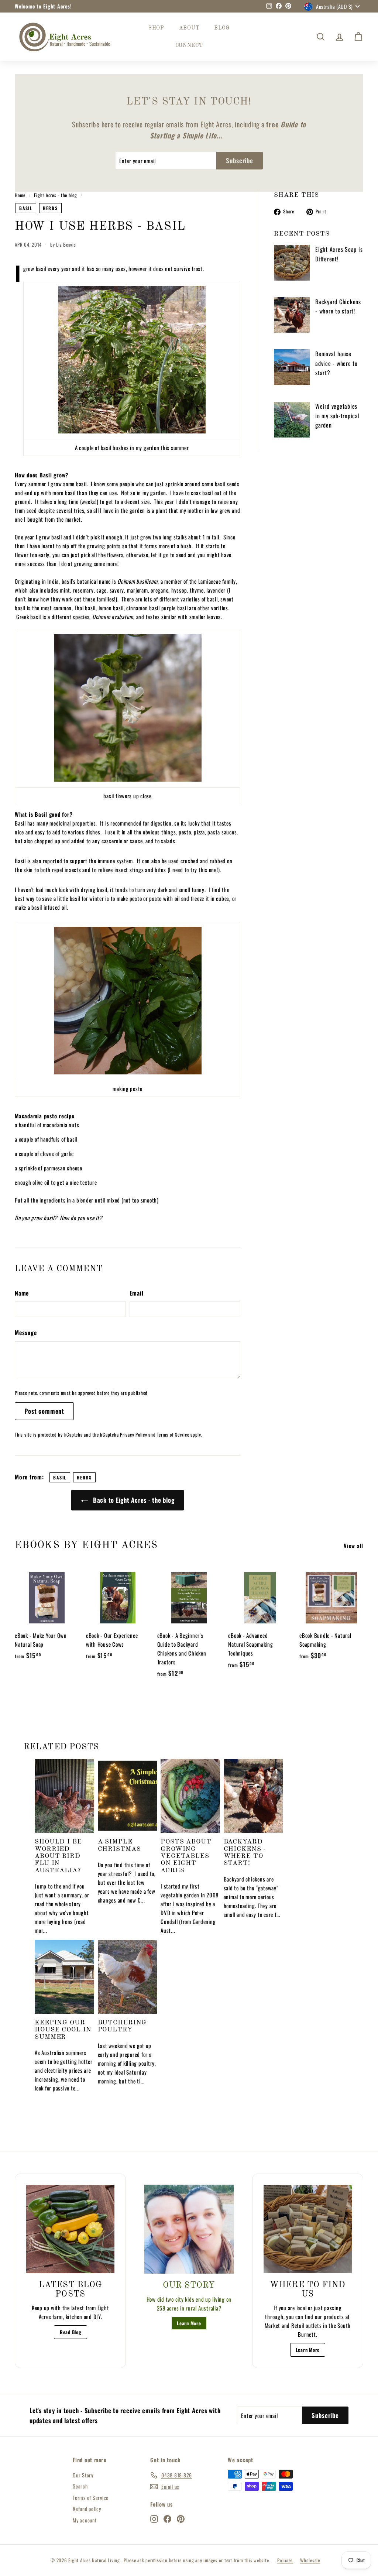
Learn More (189, 2323)
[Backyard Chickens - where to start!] (292, 315)
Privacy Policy (134, 1435)
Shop (156, 28)
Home (20, 195)
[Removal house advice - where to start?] (292, 367)
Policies (285, 2560)
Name (22, 1293)
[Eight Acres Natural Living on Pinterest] (181, 2518)
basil (26, 208)
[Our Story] (189, 2229)
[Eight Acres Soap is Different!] (292, 263)
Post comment (44, 1411)
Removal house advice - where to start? (336, 363)
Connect (189, 45)
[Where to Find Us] (308, 2229)
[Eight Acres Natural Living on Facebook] (167, 2518)
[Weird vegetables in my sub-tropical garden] (292, 420)
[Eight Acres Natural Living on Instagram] (154, 2518)
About (189, 28)
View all (353, 1546)
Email (137, 1293)
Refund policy (87, 2509)
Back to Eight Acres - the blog (133, 1500)
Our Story (83, 2475)
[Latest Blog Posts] (70, 2229)
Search (80, 2486)
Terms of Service (173, 1435)
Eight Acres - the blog (56, 195)
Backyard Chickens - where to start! (338, 306)
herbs (50, 208)
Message (26, 1332)
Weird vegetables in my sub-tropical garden (338, 416)
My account (85, 2520)
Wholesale (310, 2560)
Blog (222, 28)
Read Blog (71, 2332)
